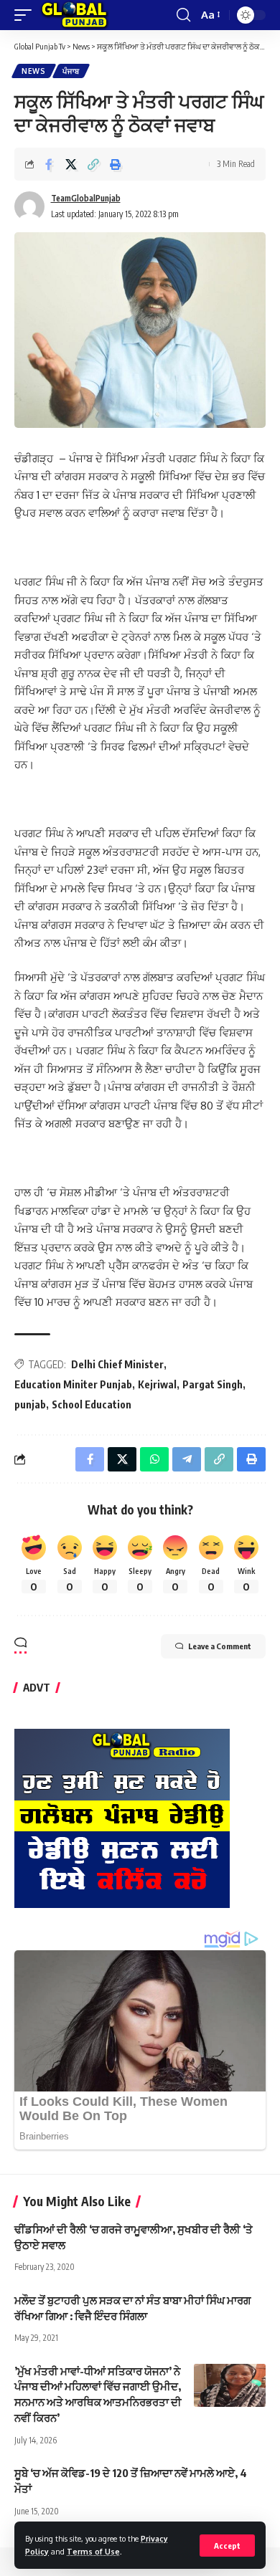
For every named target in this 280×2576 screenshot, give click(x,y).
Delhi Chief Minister (117, 1364)
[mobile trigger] (27, 15)
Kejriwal (157, 1384)
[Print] (116, 164)
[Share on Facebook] (49, 164)
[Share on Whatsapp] (154, 1459)
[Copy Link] (93, 164)
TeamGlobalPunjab (86, 198)
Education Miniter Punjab (73, 1384)
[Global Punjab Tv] (74, 15)
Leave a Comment (220, 1646)
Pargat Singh (213, 1384)
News (34, 71)
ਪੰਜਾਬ (71, 71)
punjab (30, 1404)
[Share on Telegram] (187, 1459)
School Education (92, 1404)
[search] (183, 15)
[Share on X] (71, 164)
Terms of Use (93, 2551)
